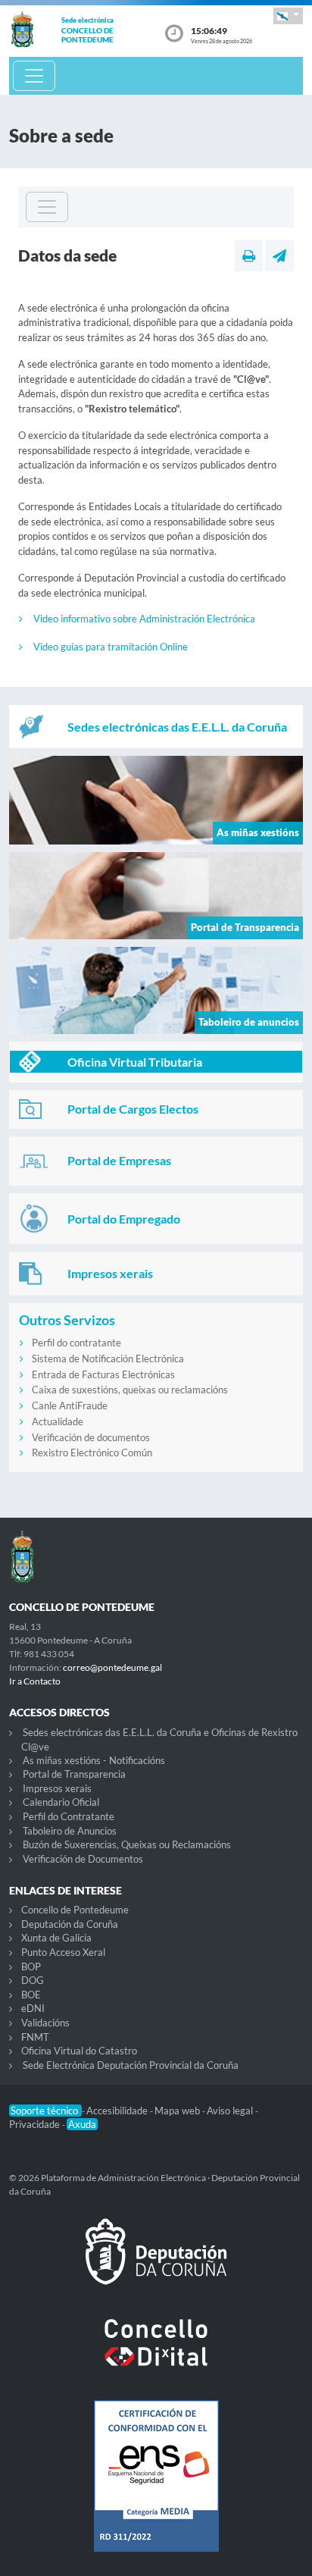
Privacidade (36, 2124)
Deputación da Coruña (70, 1924)
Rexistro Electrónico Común (92, 1453)
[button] (288, 16)
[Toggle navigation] (34, 76)
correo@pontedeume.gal (112, 1667)
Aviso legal (231, 2111)
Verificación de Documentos (83, 1859)
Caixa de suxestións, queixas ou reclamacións (130, 1390)
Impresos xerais (57, 1788)
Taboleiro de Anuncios (70, 1831)
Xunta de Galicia (56, 1938)
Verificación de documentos (91, 1437)
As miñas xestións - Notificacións (94, 1760)
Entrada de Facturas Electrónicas (103, 1374)
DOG (33, 1980)
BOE (31, 1995)
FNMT (35, 2037)
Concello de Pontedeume (75, 1910)
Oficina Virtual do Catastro (79, 2051)
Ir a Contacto (35, 1681)
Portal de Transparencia (74, 1774)
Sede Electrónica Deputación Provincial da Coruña (131, 2065)
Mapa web (178, 2111)
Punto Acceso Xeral (63, 1952)
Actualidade (58, 1421)
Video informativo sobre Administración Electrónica (144, 619)
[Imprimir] (249, 255)
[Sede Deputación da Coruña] (156, 2264)
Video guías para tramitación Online (111, 647)
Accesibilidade (118, 2111)
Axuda (82, 2124)
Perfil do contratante (76, 1343)
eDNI (33, 2008)
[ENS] (156, 2488)
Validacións (45, 2023)
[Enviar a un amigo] (279, 255)
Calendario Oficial (61, 1802)
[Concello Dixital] (156, 2355)
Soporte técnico (45, 2111)
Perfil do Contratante (69, 1816)
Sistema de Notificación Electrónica (108, 1359)
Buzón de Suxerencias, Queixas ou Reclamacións (127, 1844)
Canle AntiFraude (70, 1406)
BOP (31, 1966)
